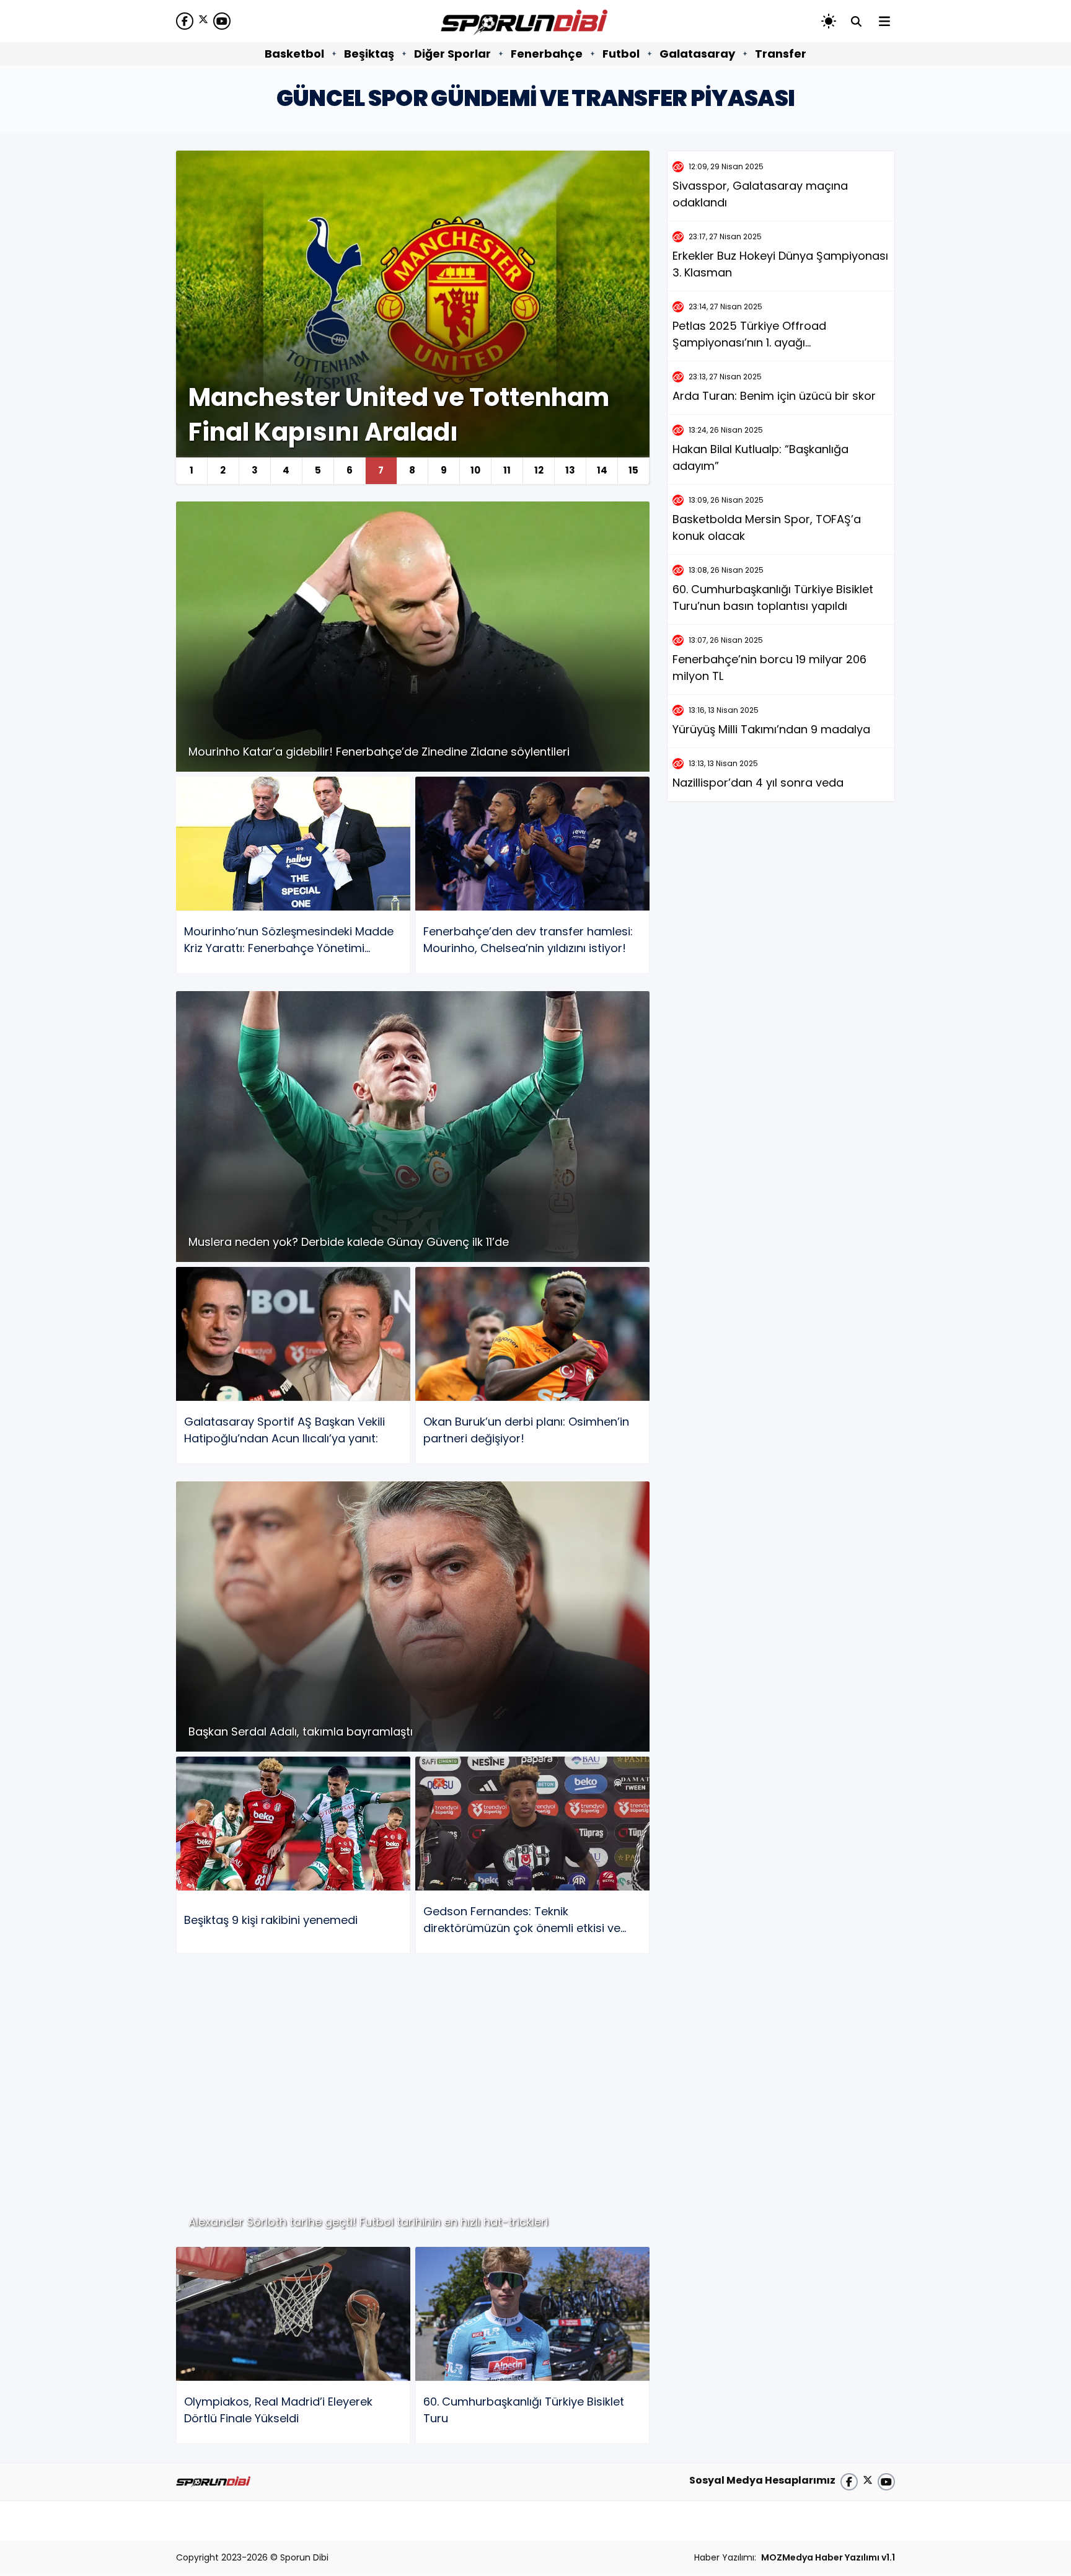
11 (507, 470)
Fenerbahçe (547, 54)
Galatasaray (697, 54)
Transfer (781, 54)
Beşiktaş (369, 54)
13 (570, 470)
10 (475, 470)
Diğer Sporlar (452, 54)
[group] (413, 317)
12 (539, 470)
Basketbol (294, 54)
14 (602, 470)
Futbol (621, 54)
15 (633, 470)
